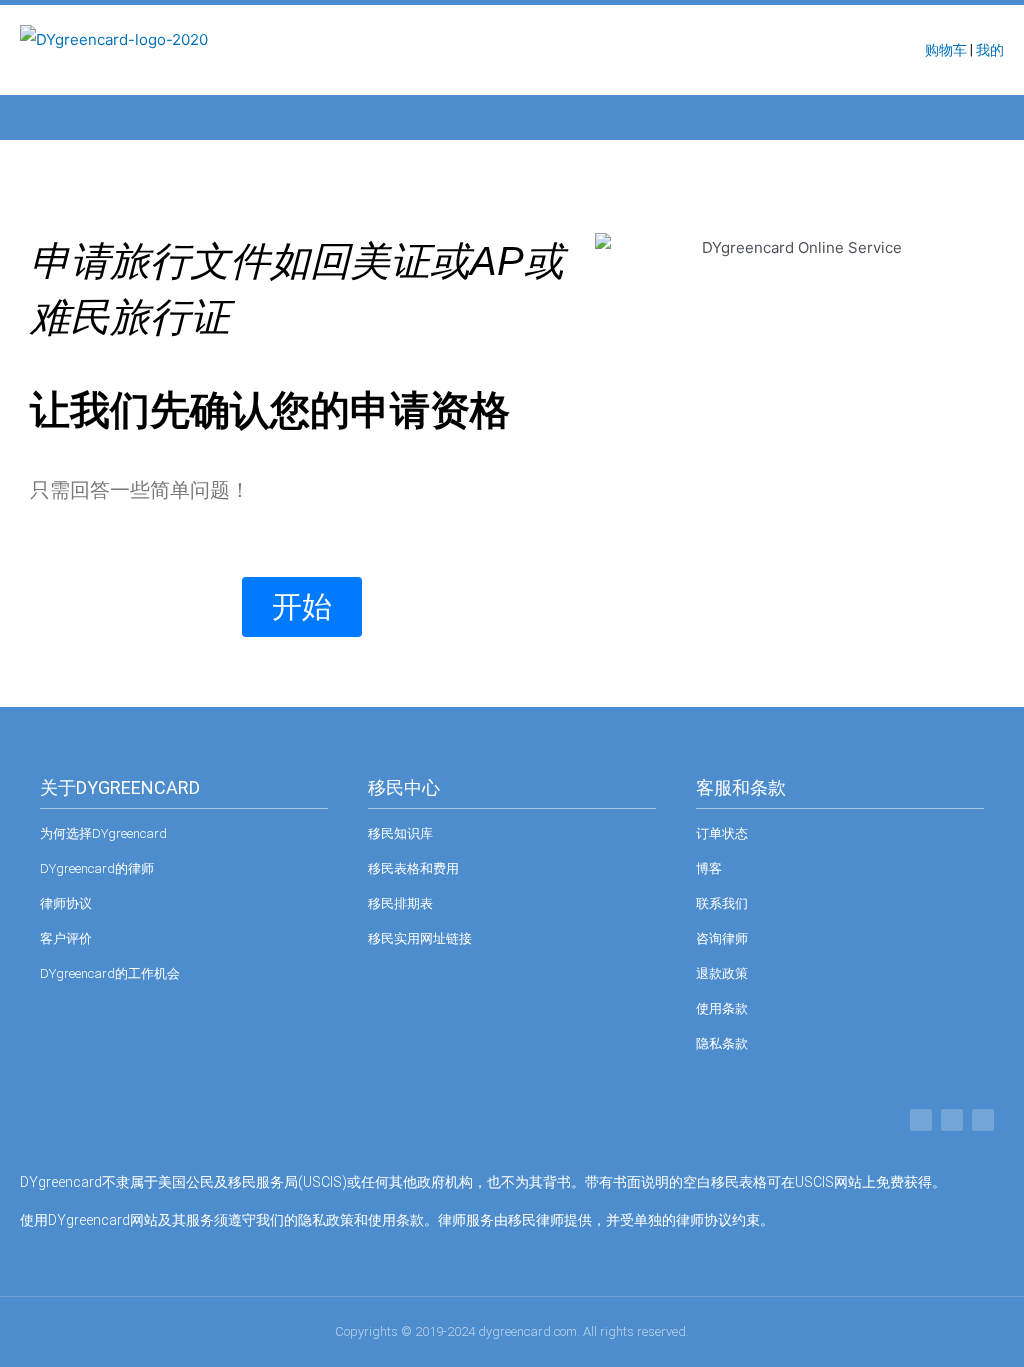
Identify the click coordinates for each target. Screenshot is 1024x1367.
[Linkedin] (983, 1120)
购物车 (946, 50)
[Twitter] (952, 1120)
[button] (39, 117)
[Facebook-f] (921, 1120)
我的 (990, 50)
